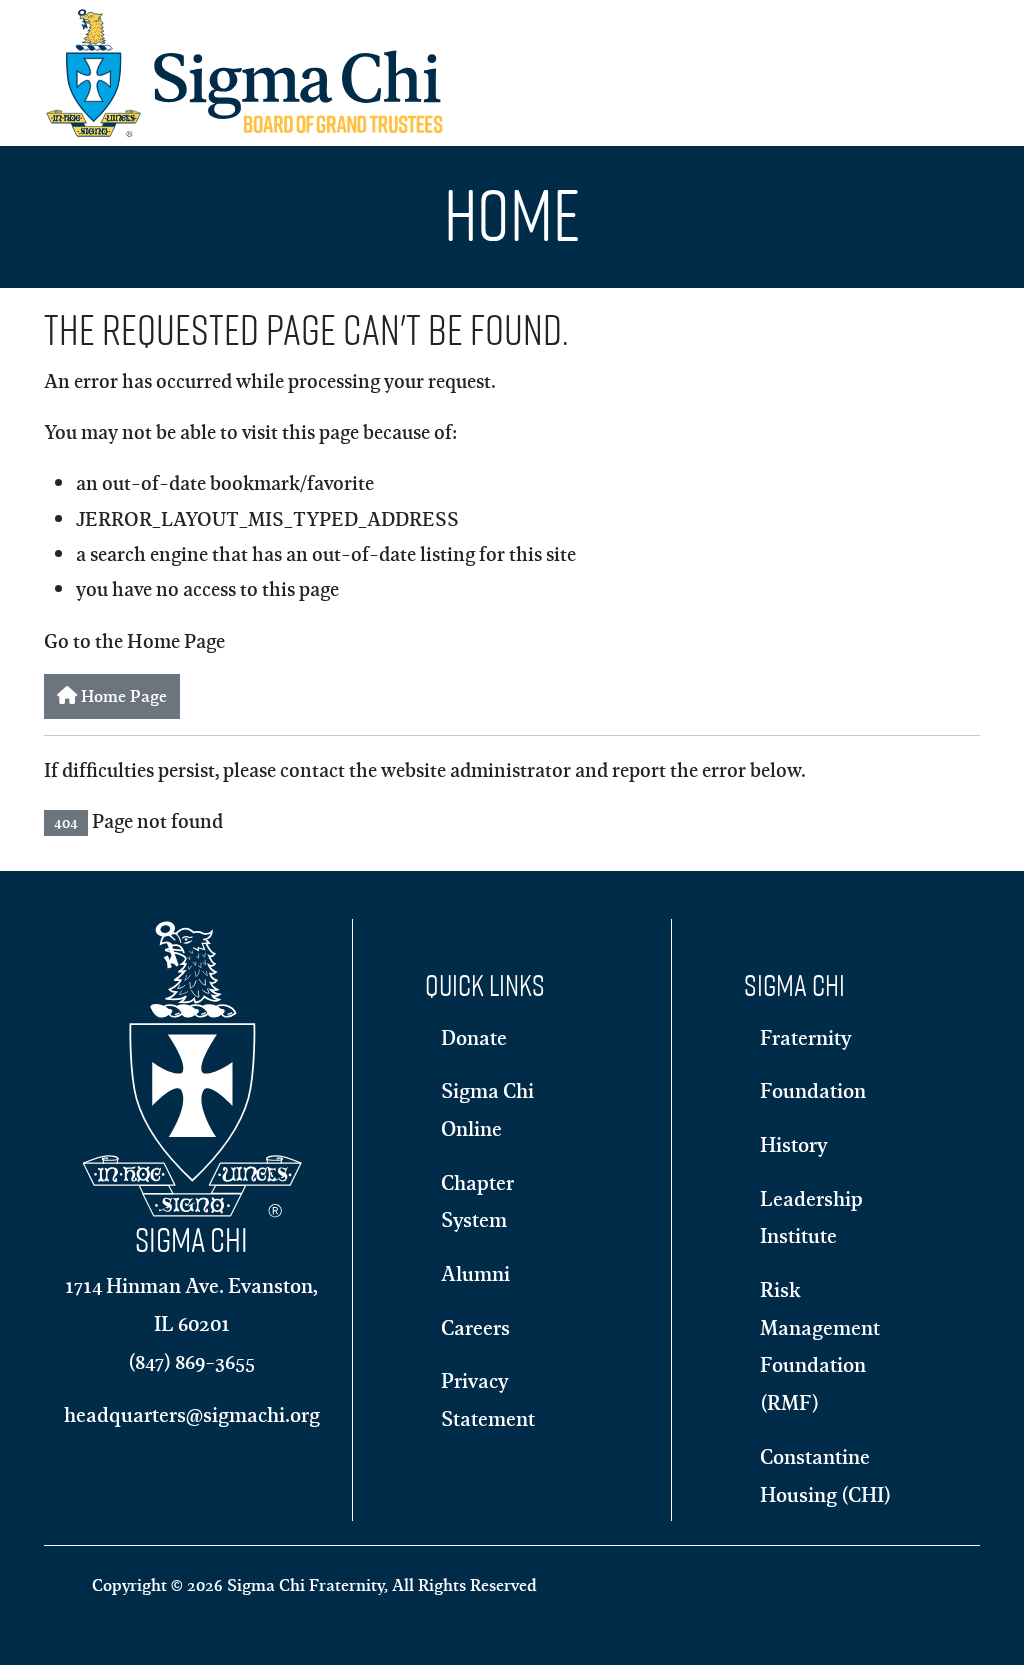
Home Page (122, 695)
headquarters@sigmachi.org (192, 1414)
